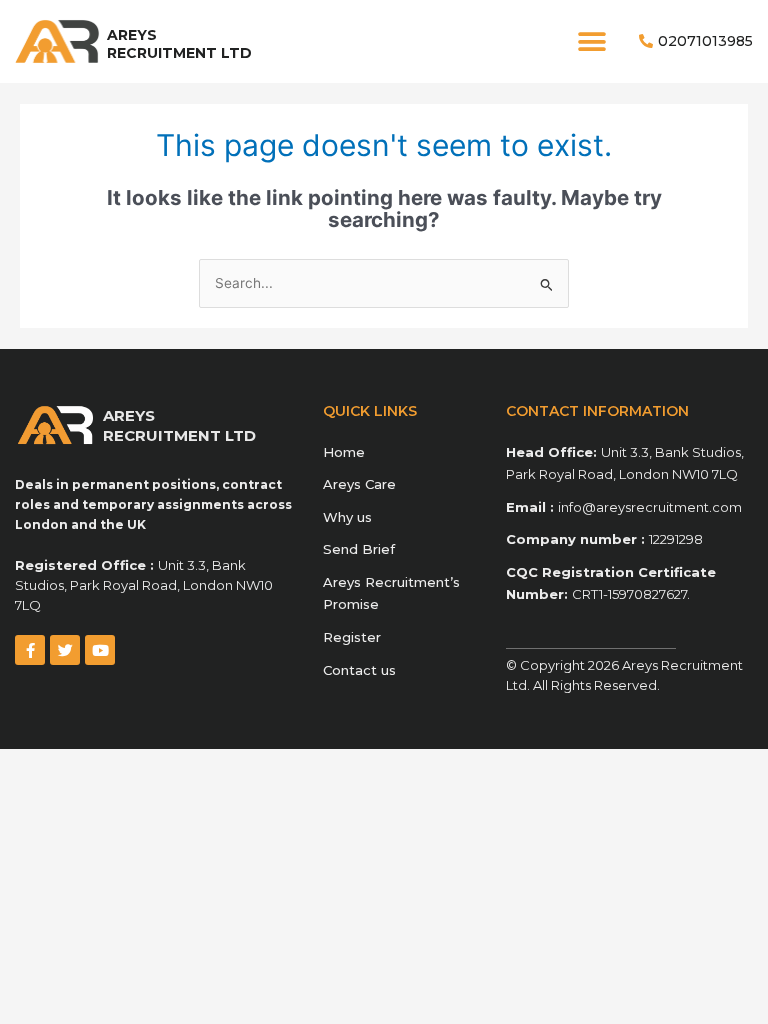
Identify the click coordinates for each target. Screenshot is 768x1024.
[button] (591, 41)
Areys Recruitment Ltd (179, 44)
